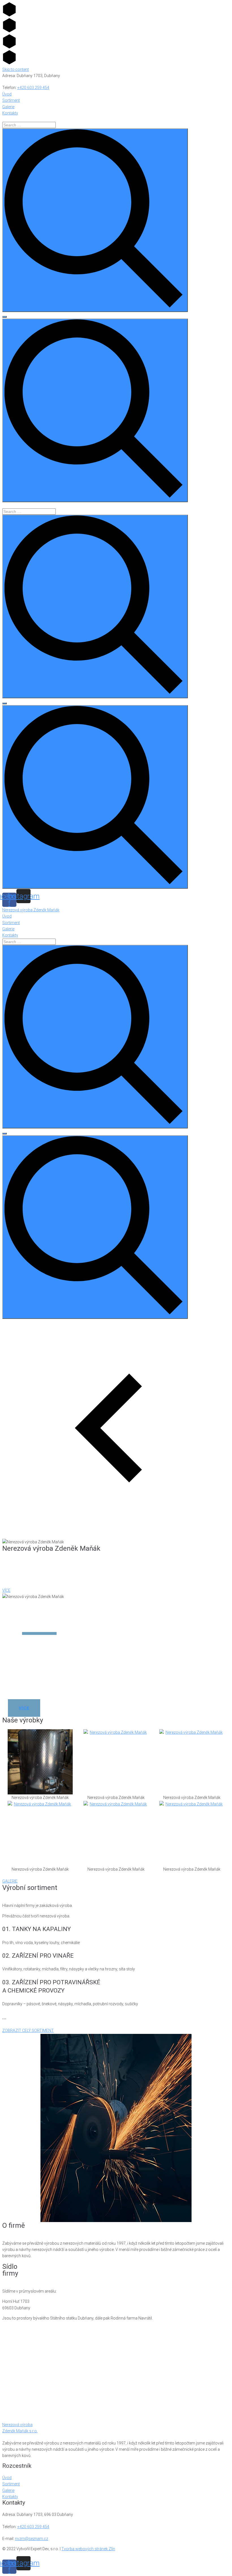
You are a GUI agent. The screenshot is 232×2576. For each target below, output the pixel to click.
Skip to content (16, 69)
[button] (6, 1590)
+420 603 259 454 (33, 88)
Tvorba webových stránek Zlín (88, 2549)
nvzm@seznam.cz (32, 2539)
